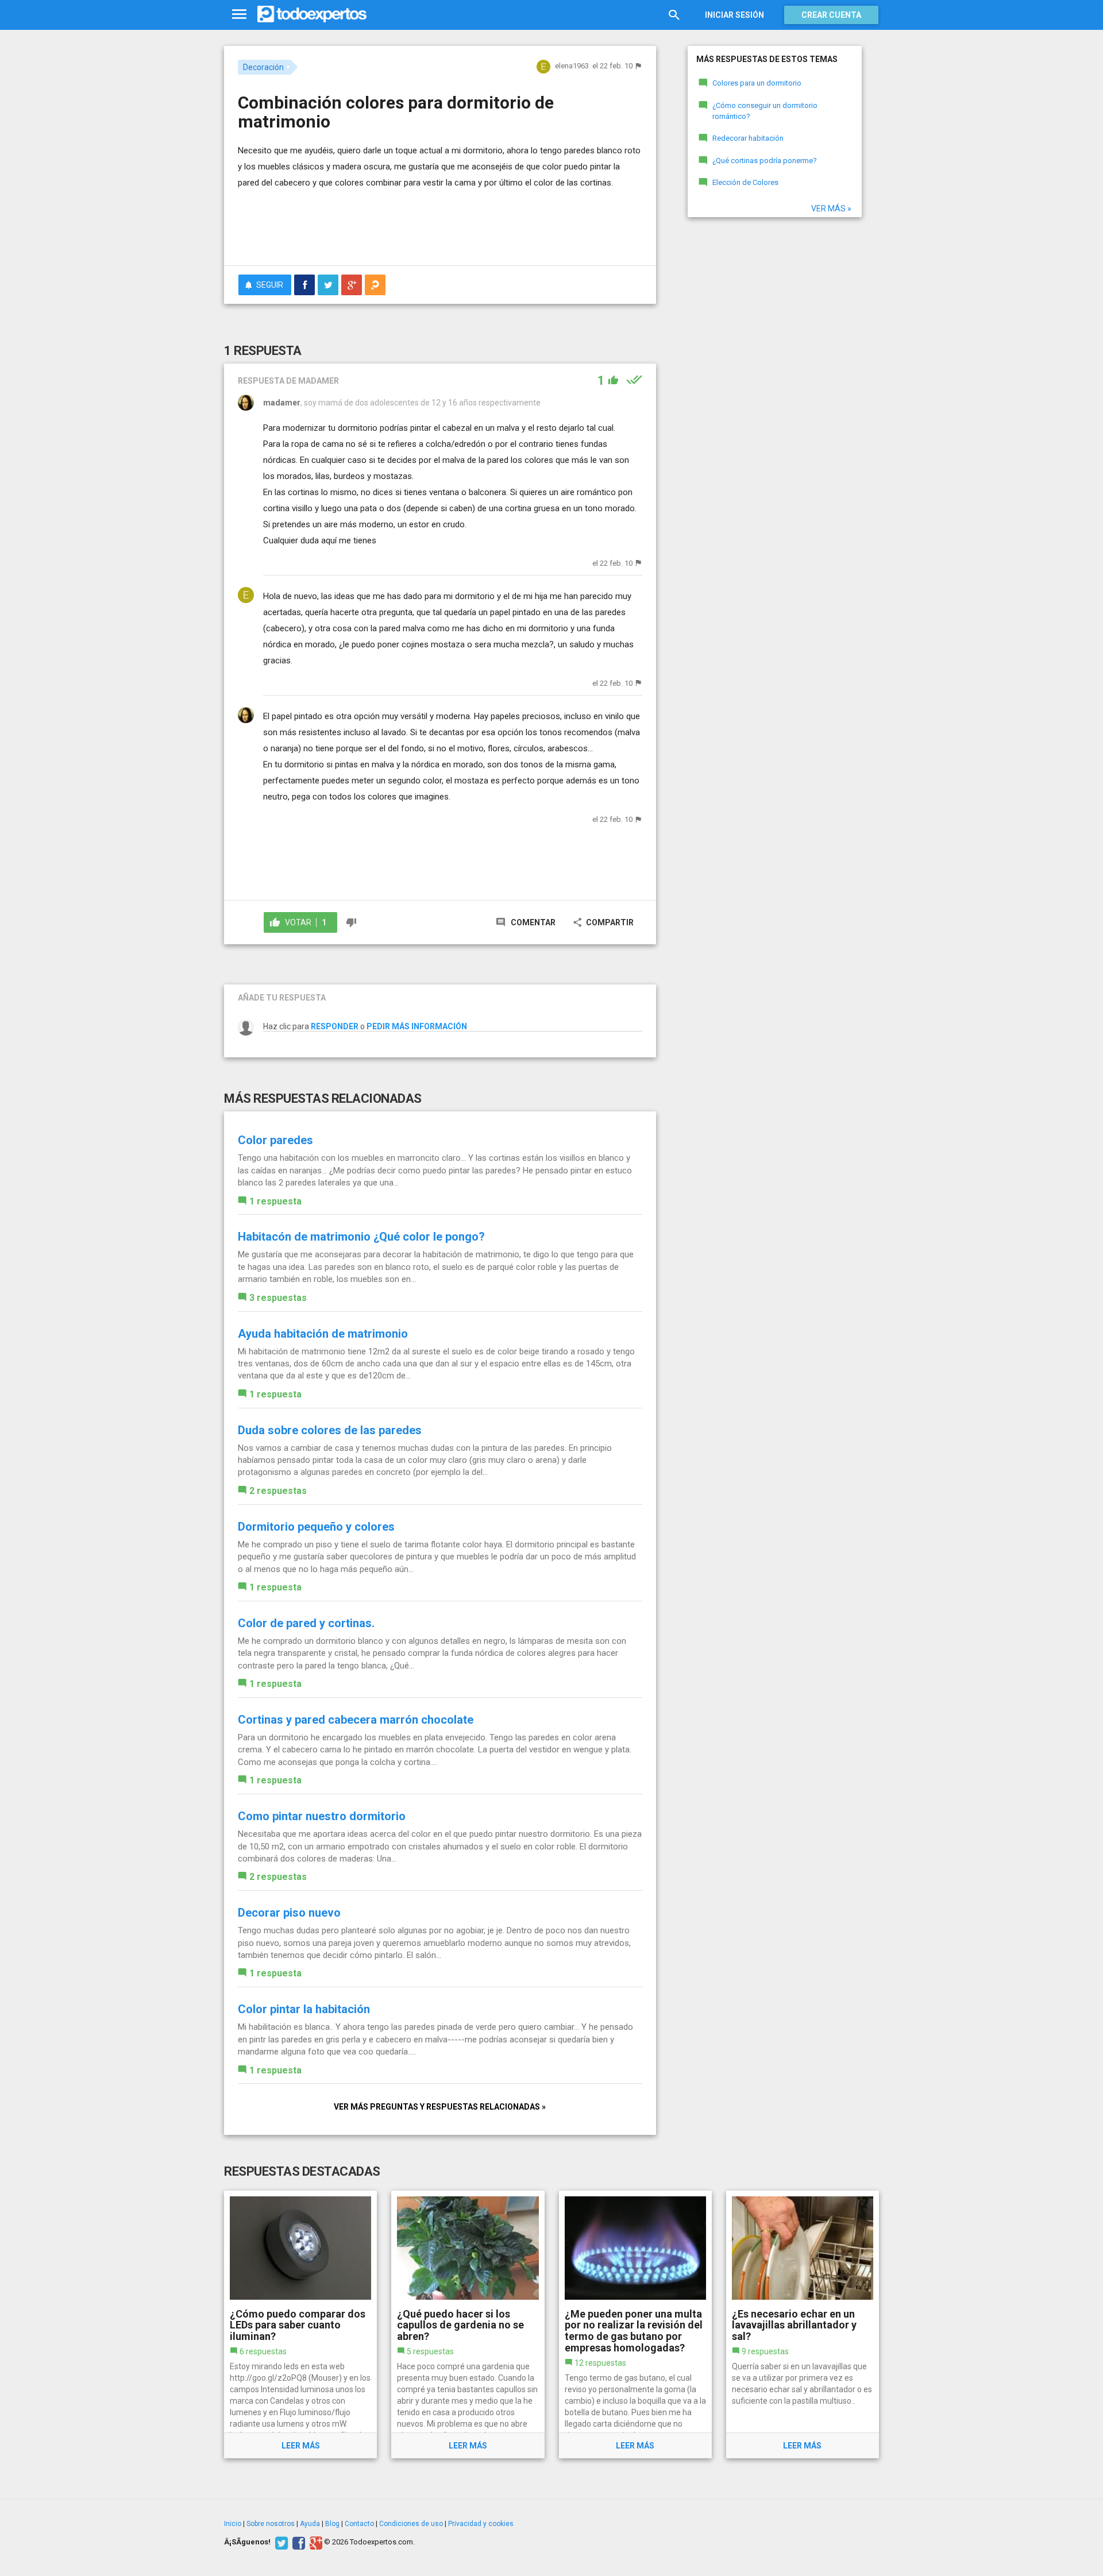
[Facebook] (297, 2542)
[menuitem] (304, 285)
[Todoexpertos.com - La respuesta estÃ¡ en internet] (312, 14)
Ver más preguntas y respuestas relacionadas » (440, 2107)
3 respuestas (278, 1298)
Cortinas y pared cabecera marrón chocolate (356, 1720)
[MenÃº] (239, 15)
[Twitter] (280, 2542)
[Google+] (315, 2542)
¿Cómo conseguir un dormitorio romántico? (765, 111)
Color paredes (275, 1140)
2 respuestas (278, 1491)
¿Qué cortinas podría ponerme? (765, 161)
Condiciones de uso (411, 2524)
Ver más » (831, 208)
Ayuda (310, 2524)
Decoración (263, 67)
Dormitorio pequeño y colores (316, 1527)
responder (335, 1026)
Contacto (359, 2524)
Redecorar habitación (748, 138)
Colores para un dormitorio (757, 83)
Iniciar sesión (734, 15)
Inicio (233, 2524)
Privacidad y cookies (481, 2524)
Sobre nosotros (271, 2524)
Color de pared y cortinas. (306, 1623)
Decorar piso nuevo (289, 1913)
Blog (332, 2524)
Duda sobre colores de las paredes (330, 1430)
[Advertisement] (440, 225)
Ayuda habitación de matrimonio (323, 1334)
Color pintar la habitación (304, 2009)
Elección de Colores (745, 182)
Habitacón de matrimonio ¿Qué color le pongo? (361, 1237)
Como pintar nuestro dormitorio (322, 1816)
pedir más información (417, 1026)
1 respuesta (275, 1201)
